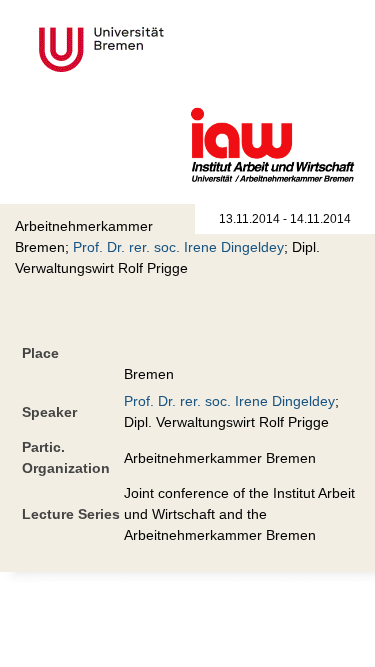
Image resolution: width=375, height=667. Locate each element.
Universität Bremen (168, 49)
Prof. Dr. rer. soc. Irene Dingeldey (178, 247)
